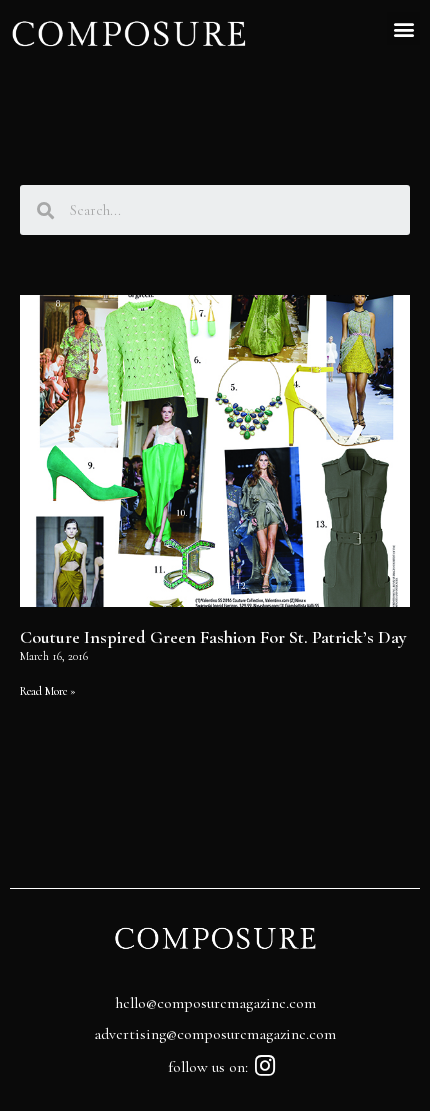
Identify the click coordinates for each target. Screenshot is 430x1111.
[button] (403, 28)
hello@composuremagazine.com (215, 1003)
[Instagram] (265, 1065)
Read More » (48, 691)
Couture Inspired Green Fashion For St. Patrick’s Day (213, 637)
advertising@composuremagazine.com (215, 1034)
